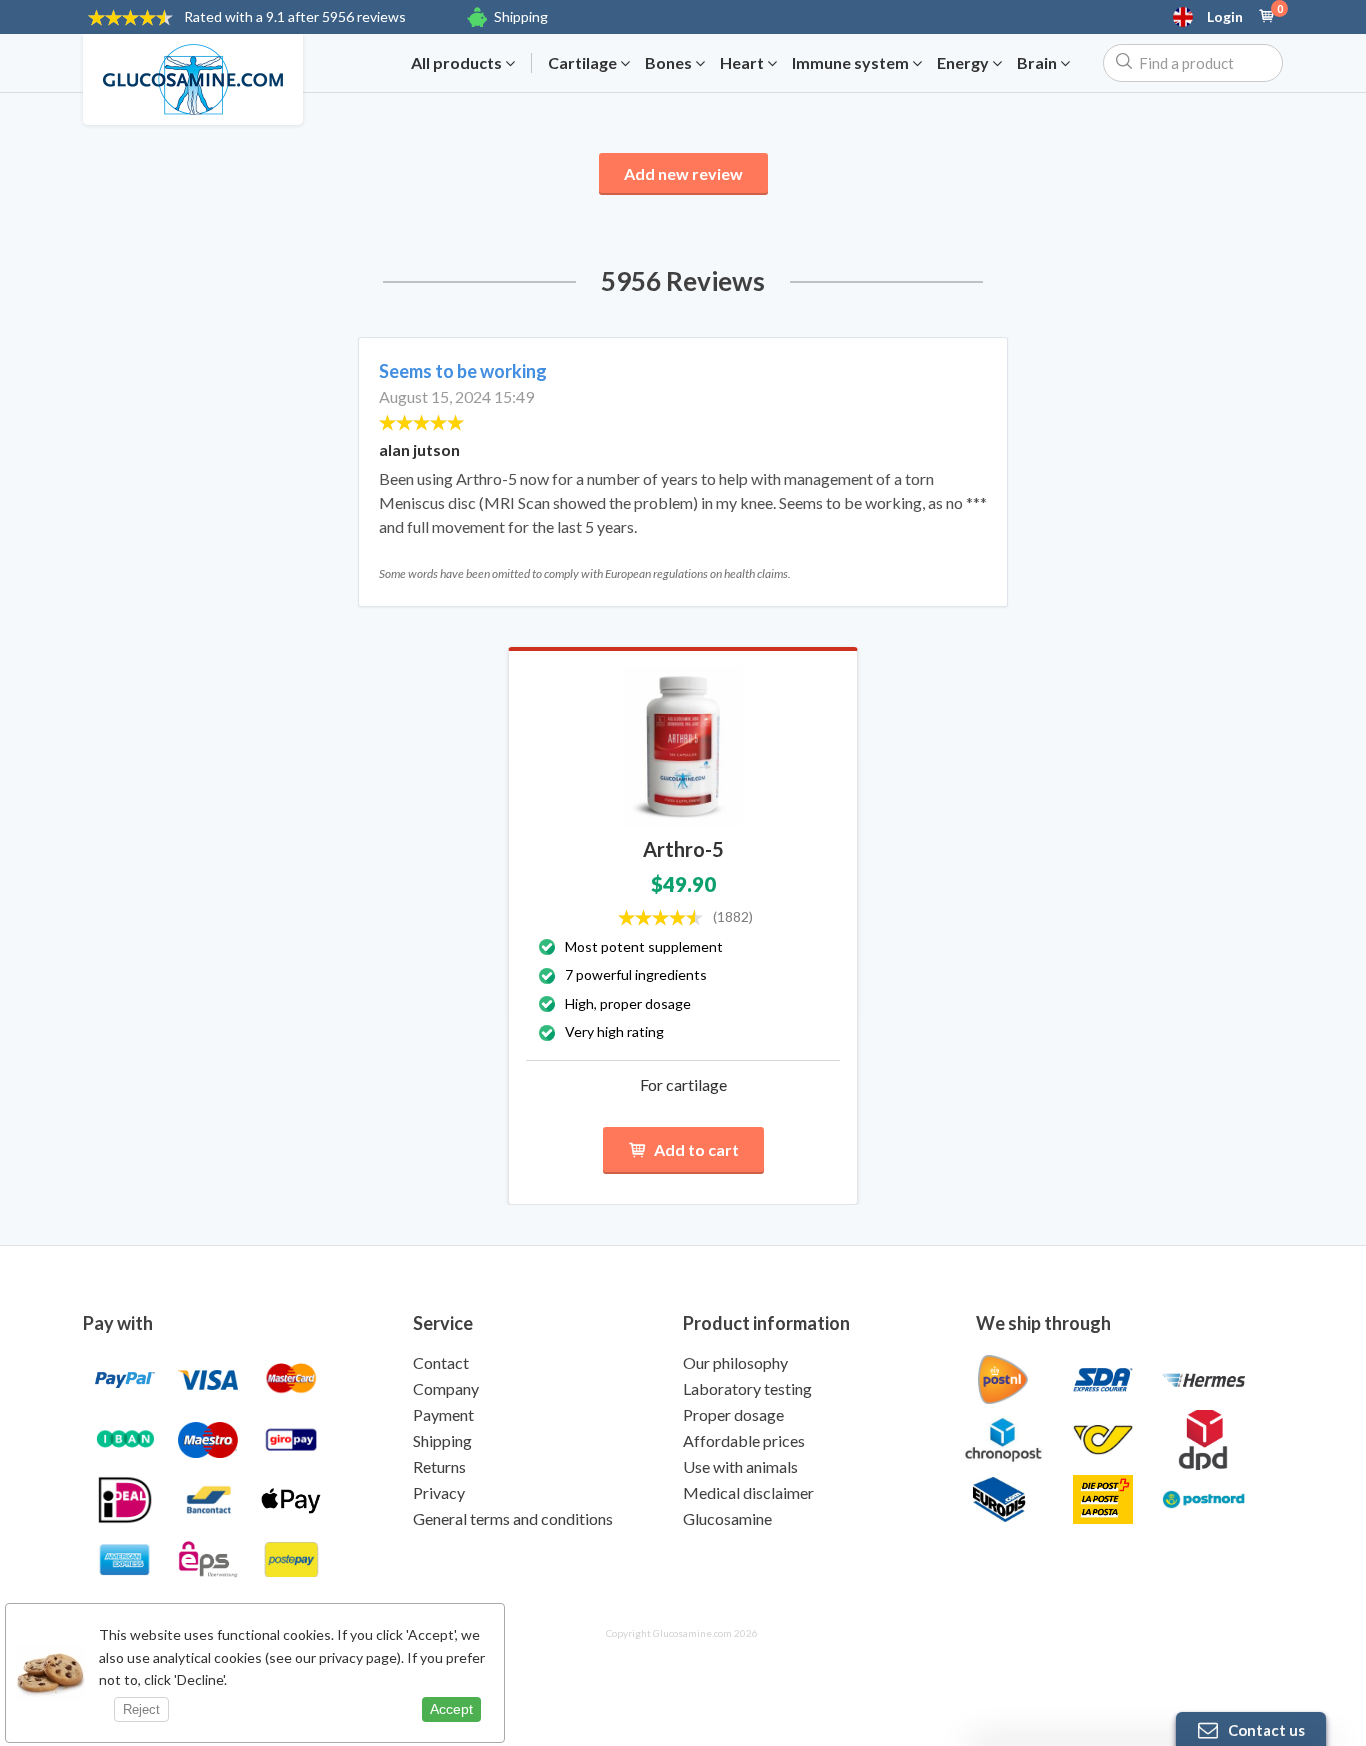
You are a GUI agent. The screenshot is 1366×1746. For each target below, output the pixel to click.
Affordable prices (744, 1440)
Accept (451, 1709)
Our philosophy (735, 1362)
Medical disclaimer (748, 1492)
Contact (441, 1362)
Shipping (521, 16)
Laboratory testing (747, 1388)
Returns (439, 1466)
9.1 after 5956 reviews (295, 16)
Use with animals (740, 1466)
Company (446, 1388)
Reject (141, 1709)
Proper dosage (733, 1414)
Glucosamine (727, 1518)
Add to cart (696, 1149)
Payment (443, 1414)
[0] (1267, 17)
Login (1225, 17)
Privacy (439, 1492)
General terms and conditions (513, 1518)
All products (458, 63)
